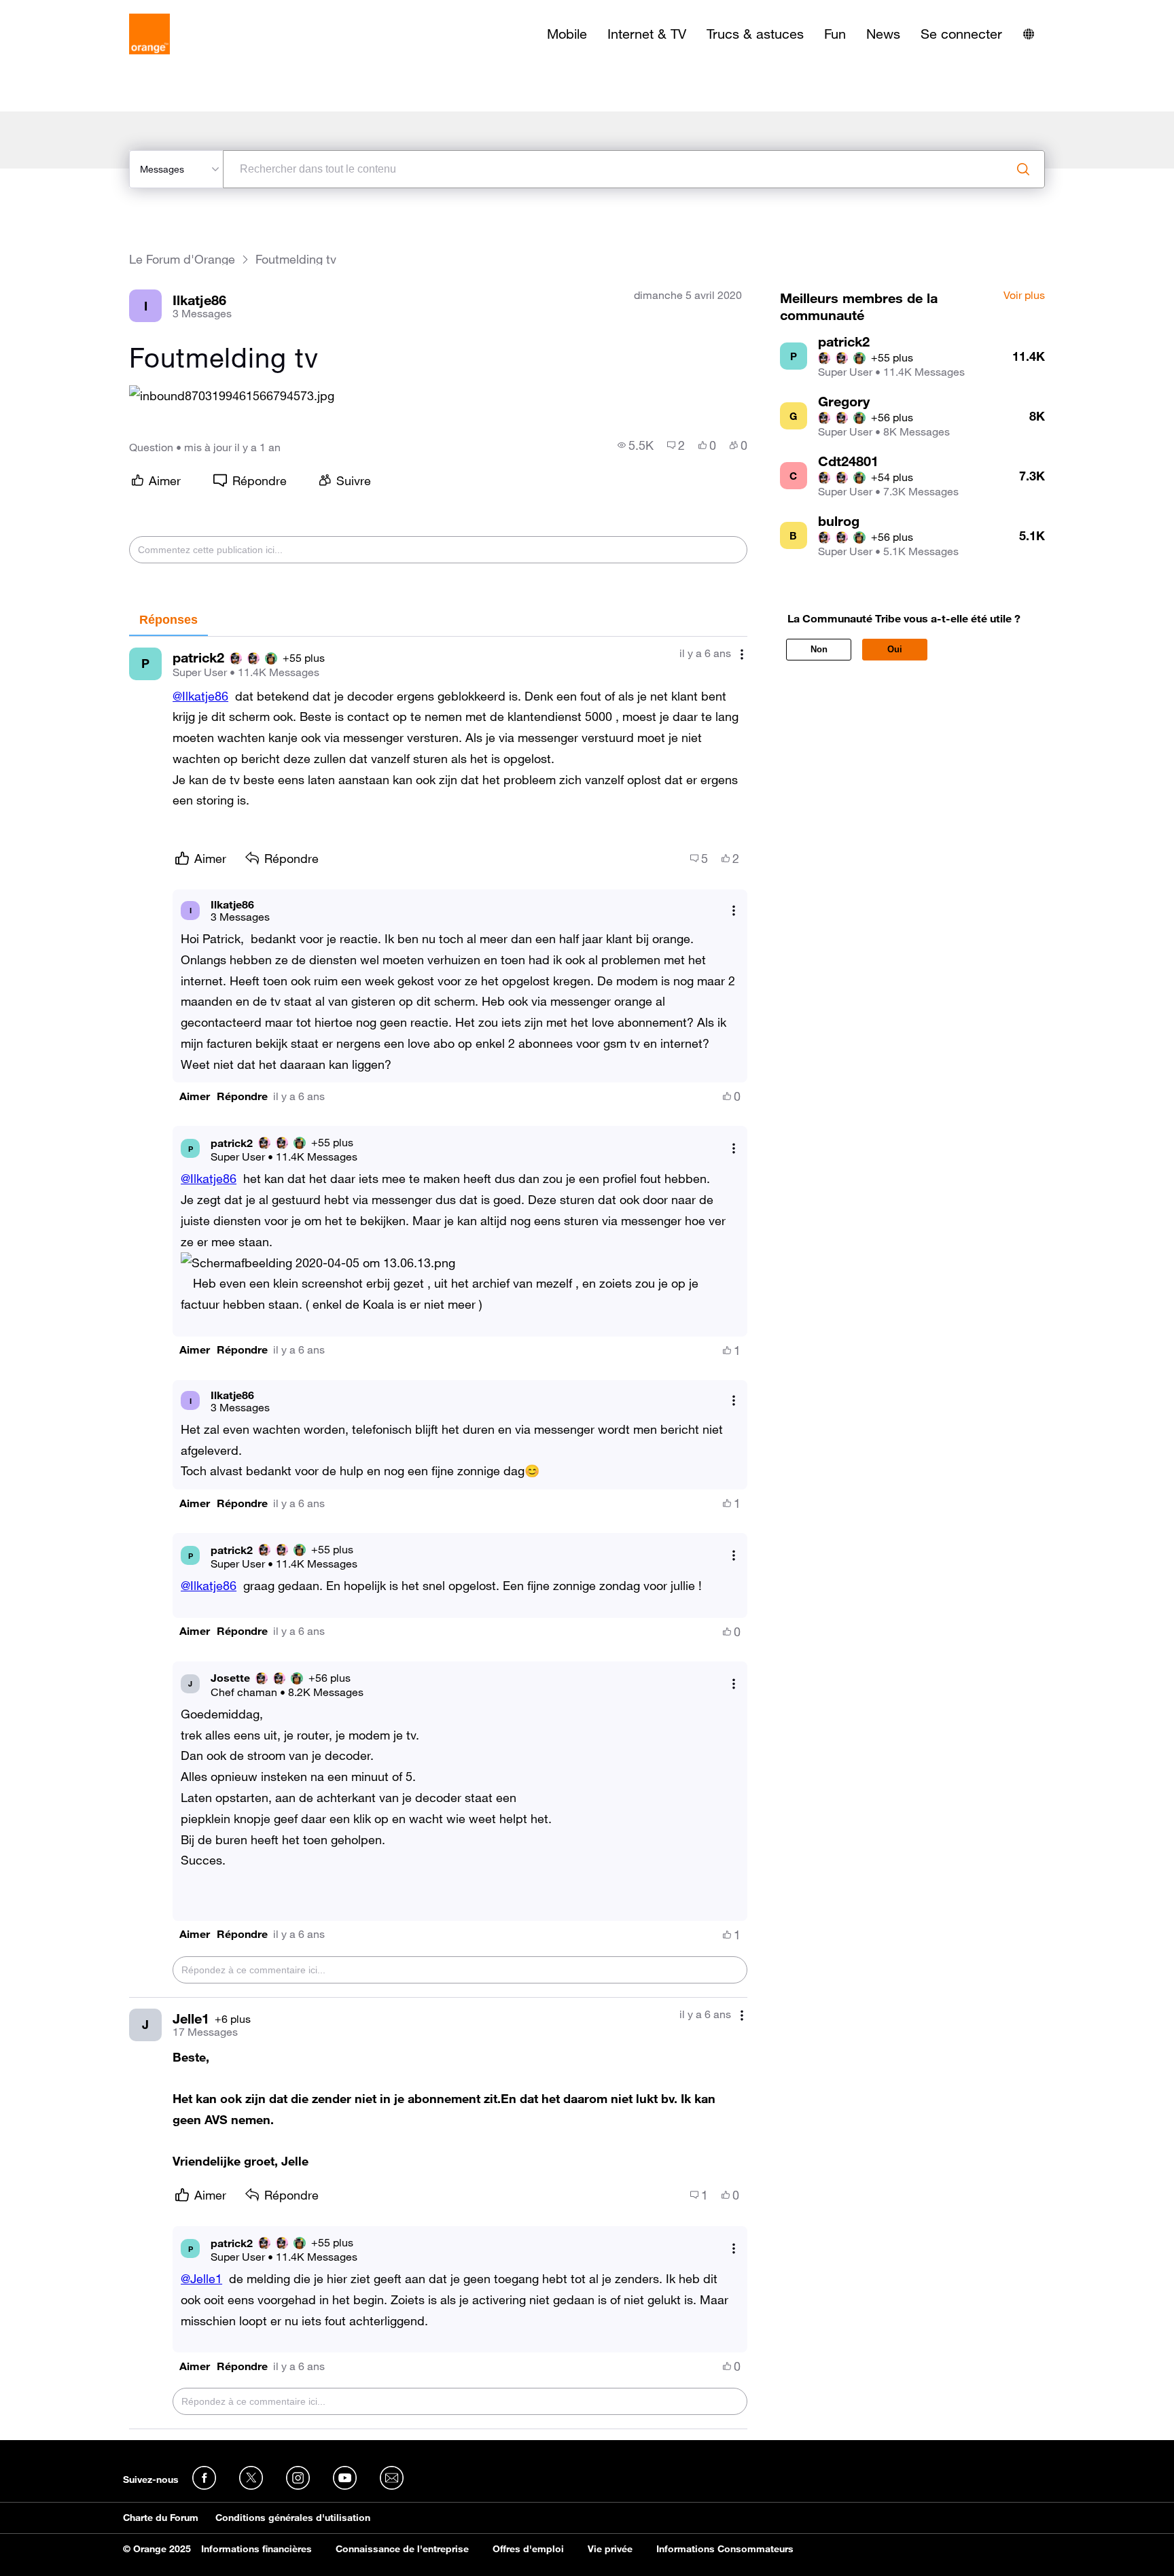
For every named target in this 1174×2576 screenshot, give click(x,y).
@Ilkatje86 (200, 696)
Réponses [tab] (168, 620)
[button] (232, 396)
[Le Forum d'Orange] (149, 34)
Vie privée (610, 2549)
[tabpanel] (438, 1533)
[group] (636, 445)
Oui (895, 649)
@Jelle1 (201, 2278)
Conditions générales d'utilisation (293, 2518)
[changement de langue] (1029, 34)
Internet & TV (647, 34)
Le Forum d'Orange (182, 259)
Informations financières (256, 2549)
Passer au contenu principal (72, 10)
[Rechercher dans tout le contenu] (1023, 169)
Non (819, 649)
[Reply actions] (734, 910)
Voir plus (1024, 296)
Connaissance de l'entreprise (402, 2549)
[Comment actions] (742, 655)
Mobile (567, 34)
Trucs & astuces (755, 34)
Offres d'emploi (528, 2549)
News (883, 34)
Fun (835, 34)
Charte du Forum (161, 2518)
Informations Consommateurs (725, 2549)
